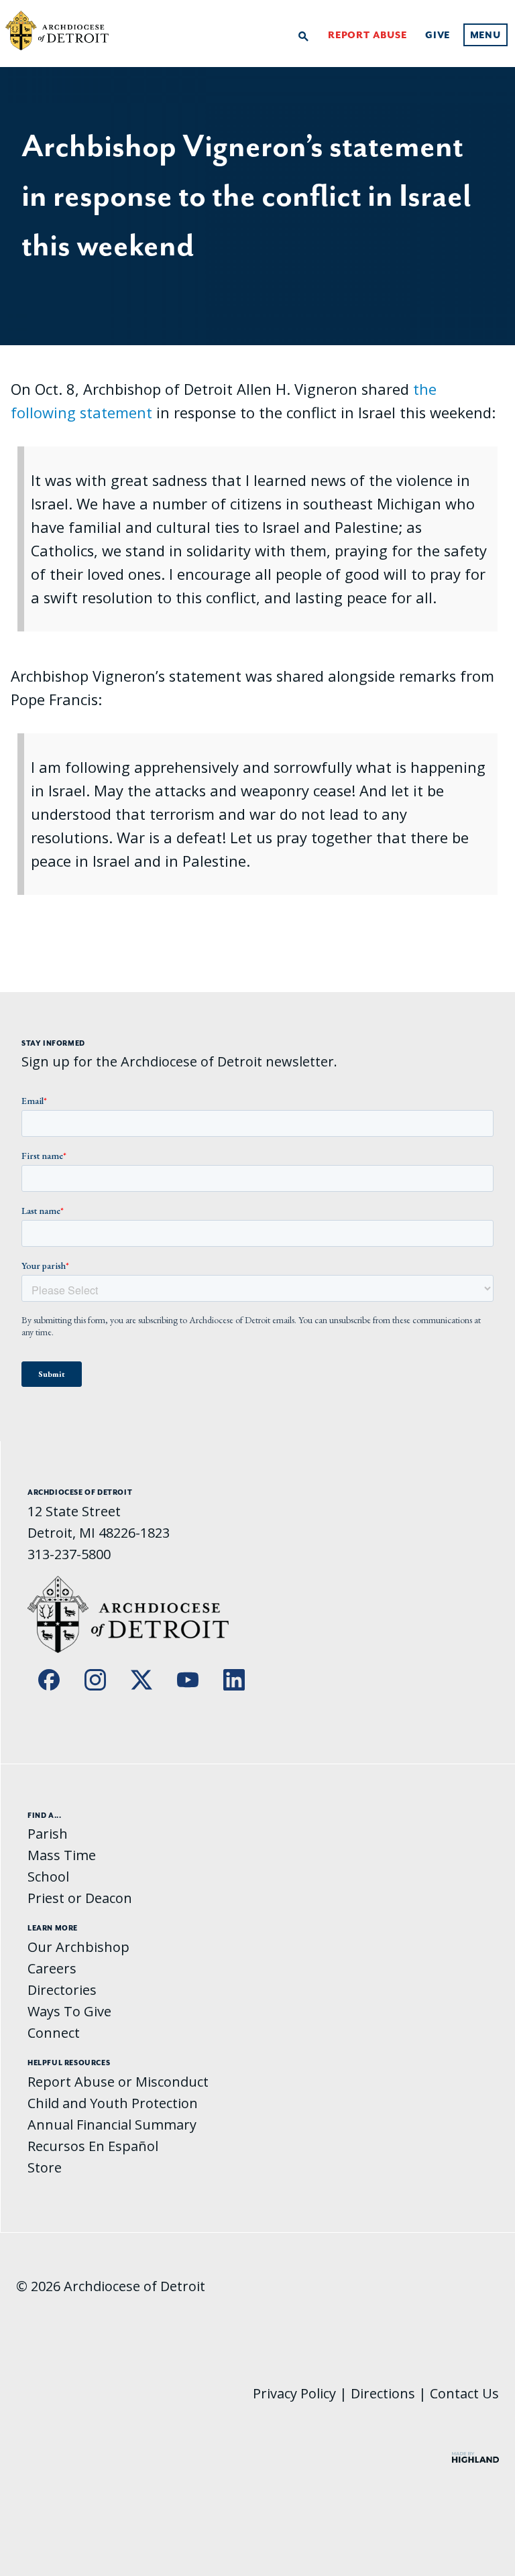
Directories (62, 1990)
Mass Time (62, 1855)
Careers (52, 1968)
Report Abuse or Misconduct (118, 2082)
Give (438, 35)
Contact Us (464, 2393)
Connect (54, 2033)
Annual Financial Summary (112, 2125)
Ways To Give (69, 2011)
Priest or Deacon (80, 1898)
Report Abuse (367, 35)
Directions (383, 2393)
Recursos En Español (93, 2146)
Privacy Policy (294, 2393)
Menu (485, 35)
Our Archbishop (78, 1947)
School (48, 1877)
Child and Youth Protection (113, 2103)
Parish (48, 1834)
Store (45, 2167)
